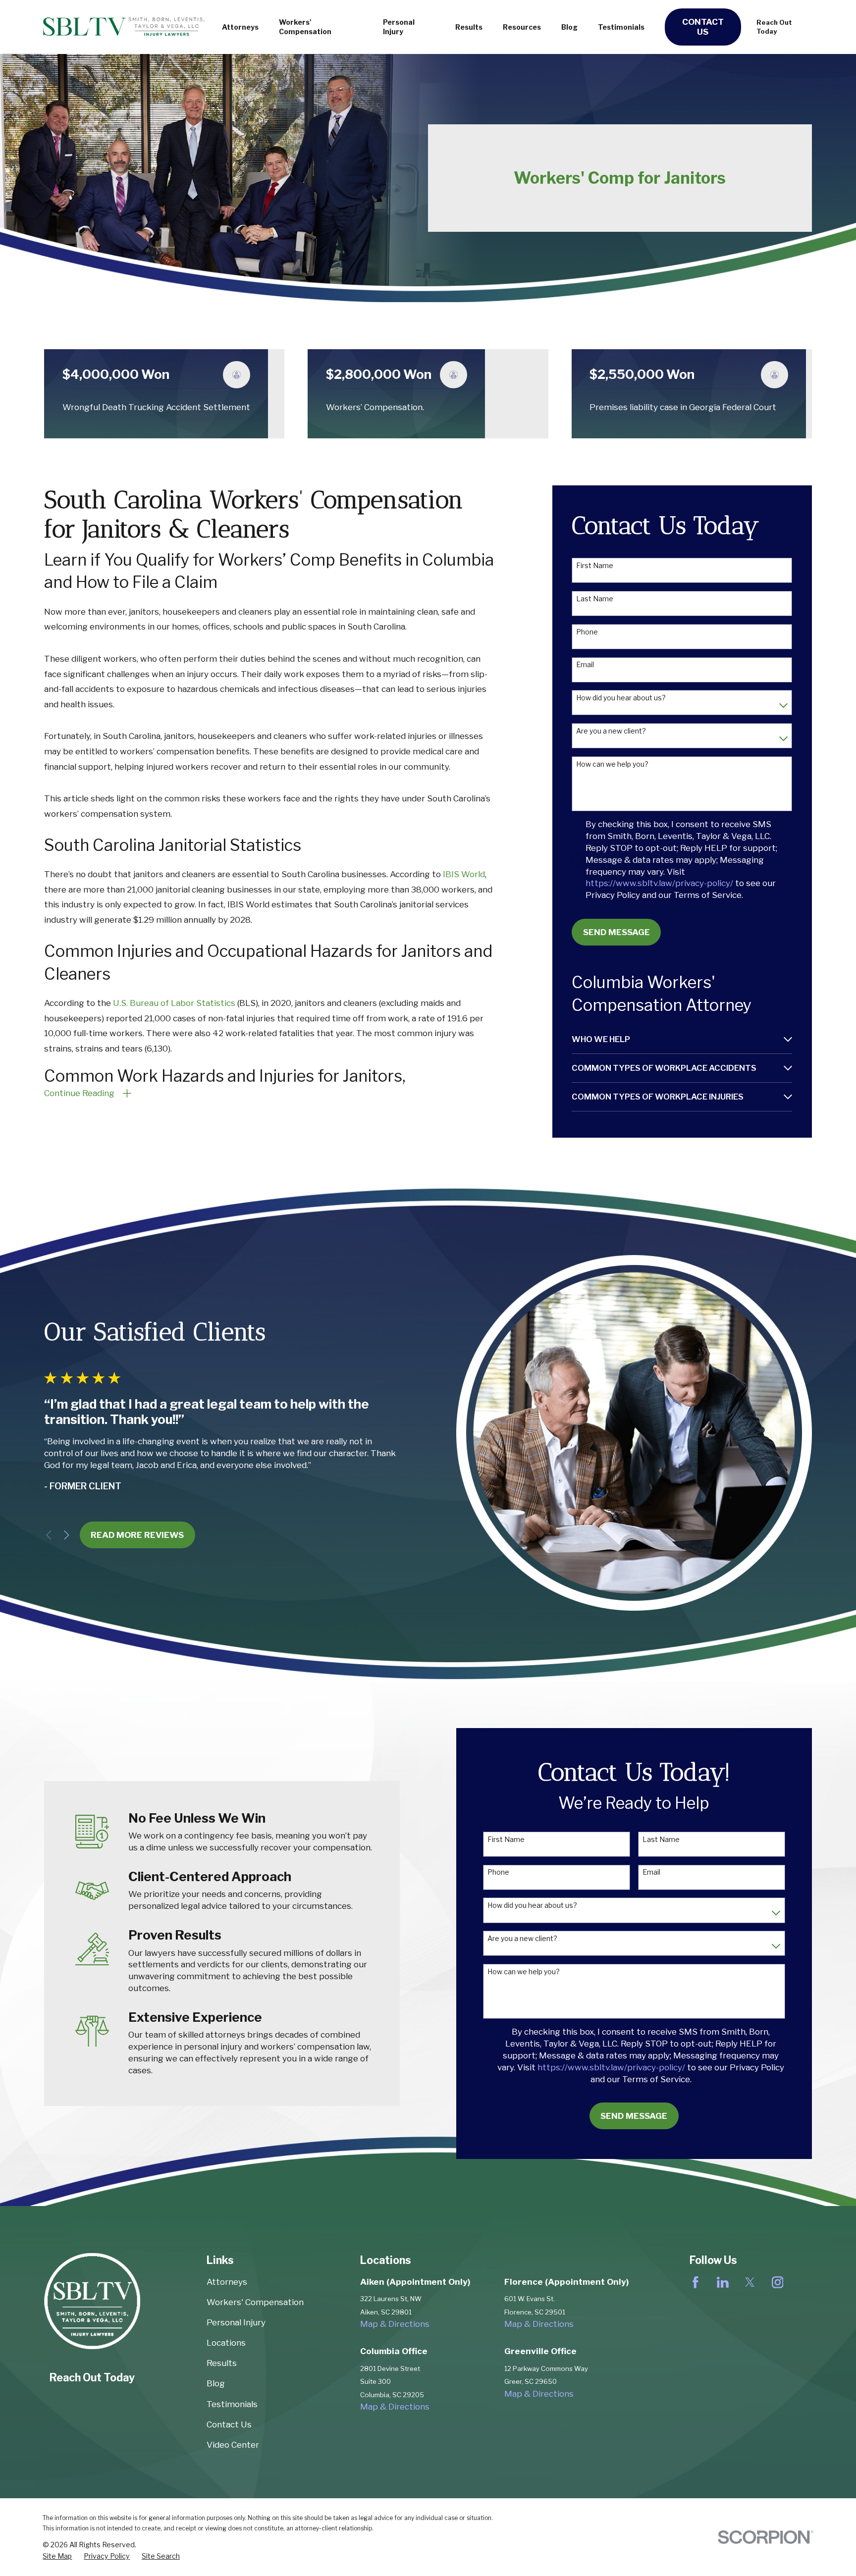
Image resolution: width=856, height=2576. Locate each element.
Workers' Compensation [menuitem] (305, 27)
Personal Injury (236, 2322)
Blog (216, 2383)
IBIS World (464, 874)
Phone (587, 632)
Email (585, 665)
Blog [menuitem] (569, 27)
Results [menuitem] (469, 27)
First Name (595, 566)
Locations (226, 2343)
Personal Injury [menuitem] (399, 27)
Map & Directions (395, 2324)
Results (222, 2363)
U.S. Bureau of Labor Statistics (174, 1003)
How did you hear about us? (621, 698)
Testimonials (232, 2404)
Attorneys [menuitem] (240, 27)
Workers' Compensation (255, 2302)
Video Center (233, 2445)
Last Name (595, 599)
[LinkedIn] (723, 2282)
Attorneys (227, 2282)
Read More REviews (137, 1535)
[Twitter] (750, 2282)
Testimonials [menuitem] (621, 27)
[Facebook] (695, 2282)
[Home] (124, 27)
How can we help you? (612, 764)
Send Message (616, 932)
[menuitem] (675, 1039)
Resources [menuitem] (522, 27)
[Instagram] (778, 2282)
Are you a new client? (611, 731)
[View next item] (67, 1535)
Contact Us (703, 27)
